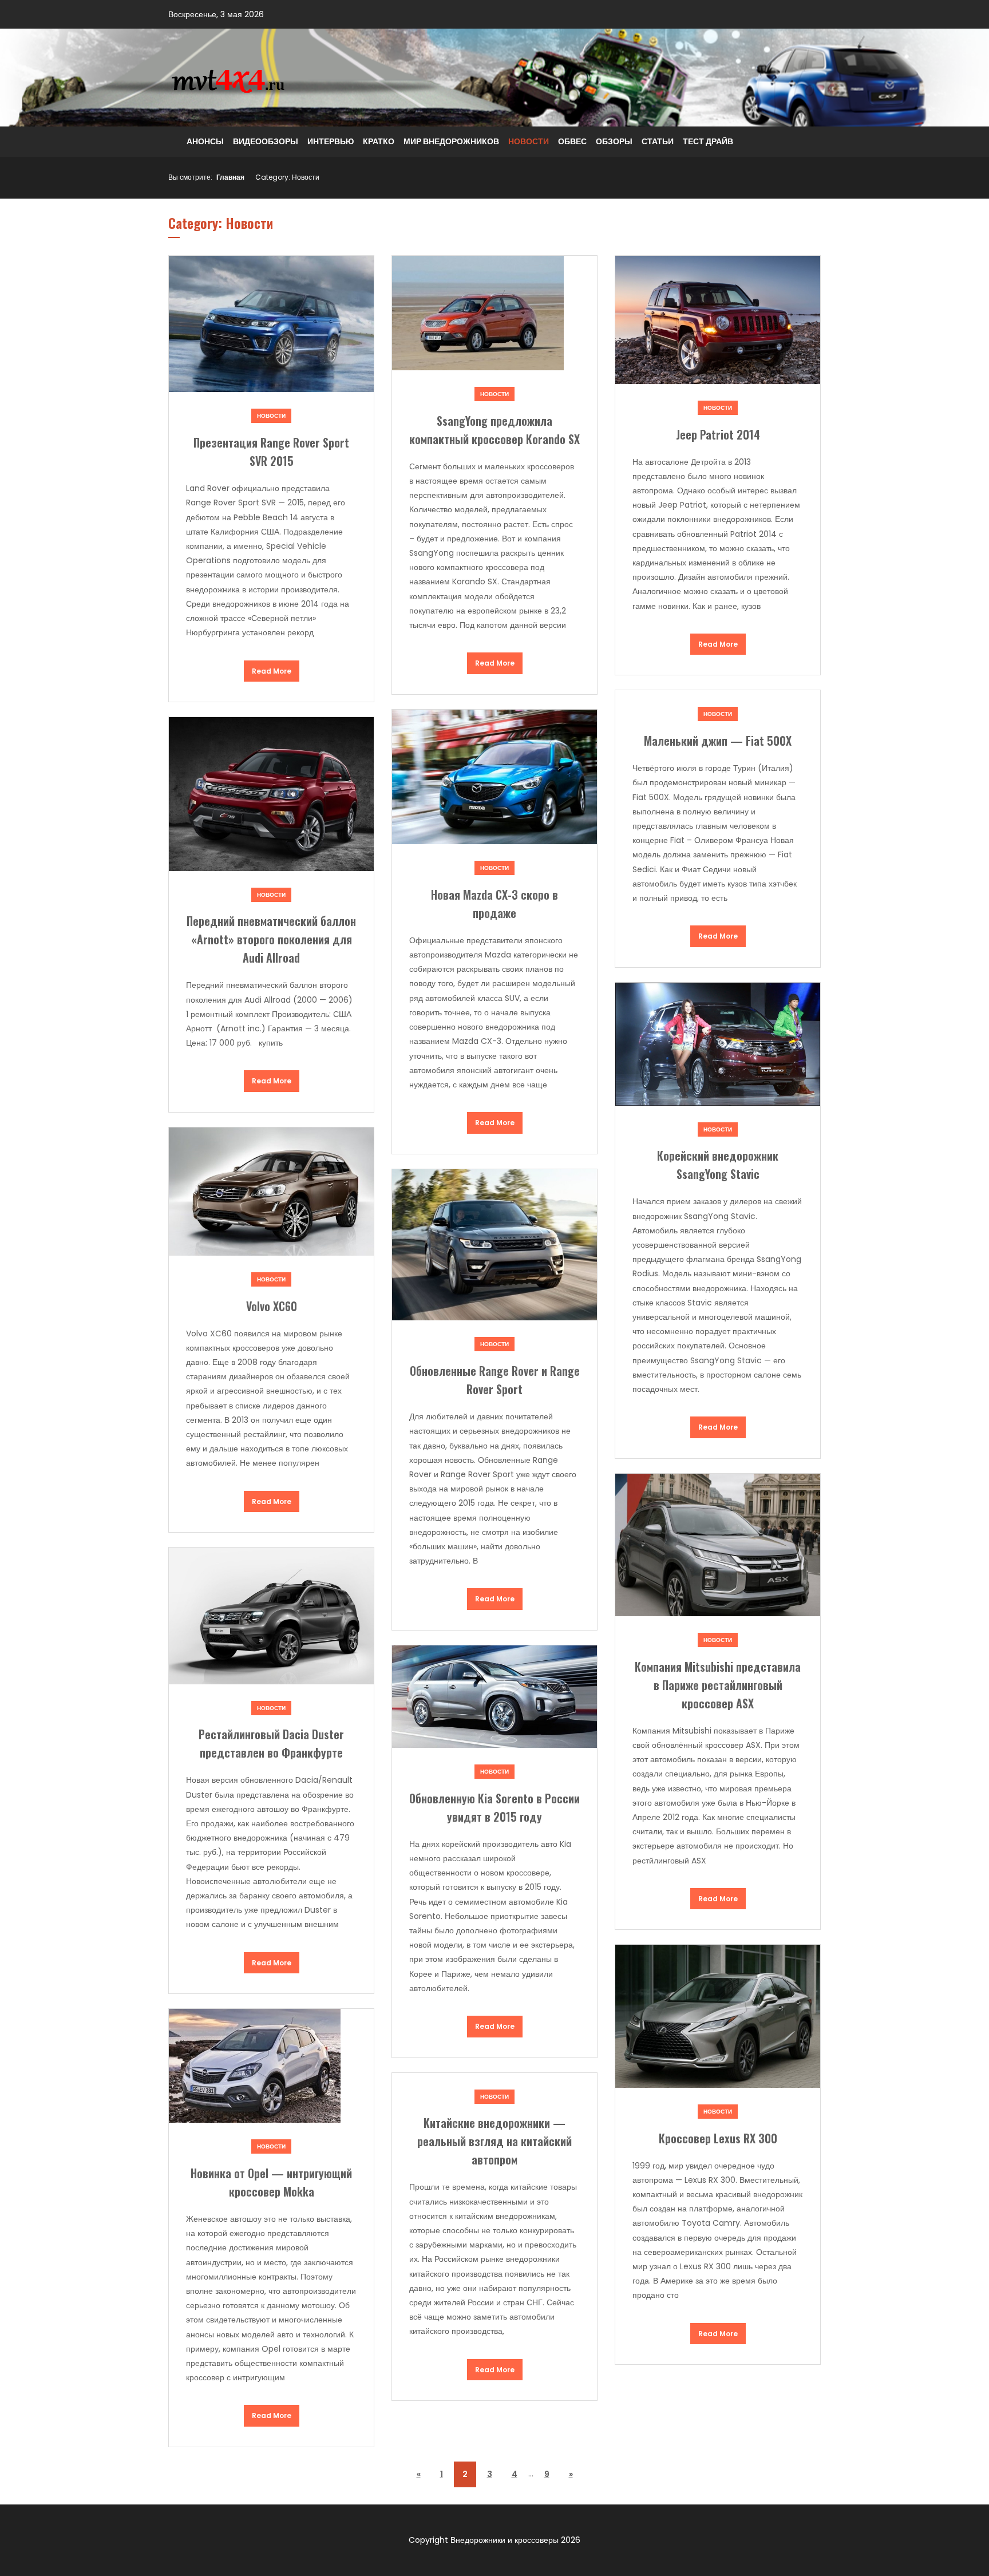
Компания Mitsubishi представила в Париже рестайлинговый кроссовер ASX (718, 1685)
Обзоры (614, 141)
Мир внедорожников (451, 141)
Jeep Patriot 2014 (718, 434)
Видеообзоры (266, 141)
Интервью (331, 141)
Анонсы (205, 141)
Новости (529, 141)
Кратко (379, 141)
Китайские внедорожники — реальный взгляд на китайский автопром (494, 2141)
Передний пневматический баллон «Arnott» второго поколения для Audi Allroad (271, 939)
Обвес (572, 141)
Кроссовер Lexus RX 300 (718, 2138)
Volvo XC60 (272, 1306)
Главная (230, 177)
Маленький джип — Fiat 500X (718, 741)
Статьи (658, 141)
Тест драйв (708, 141)
